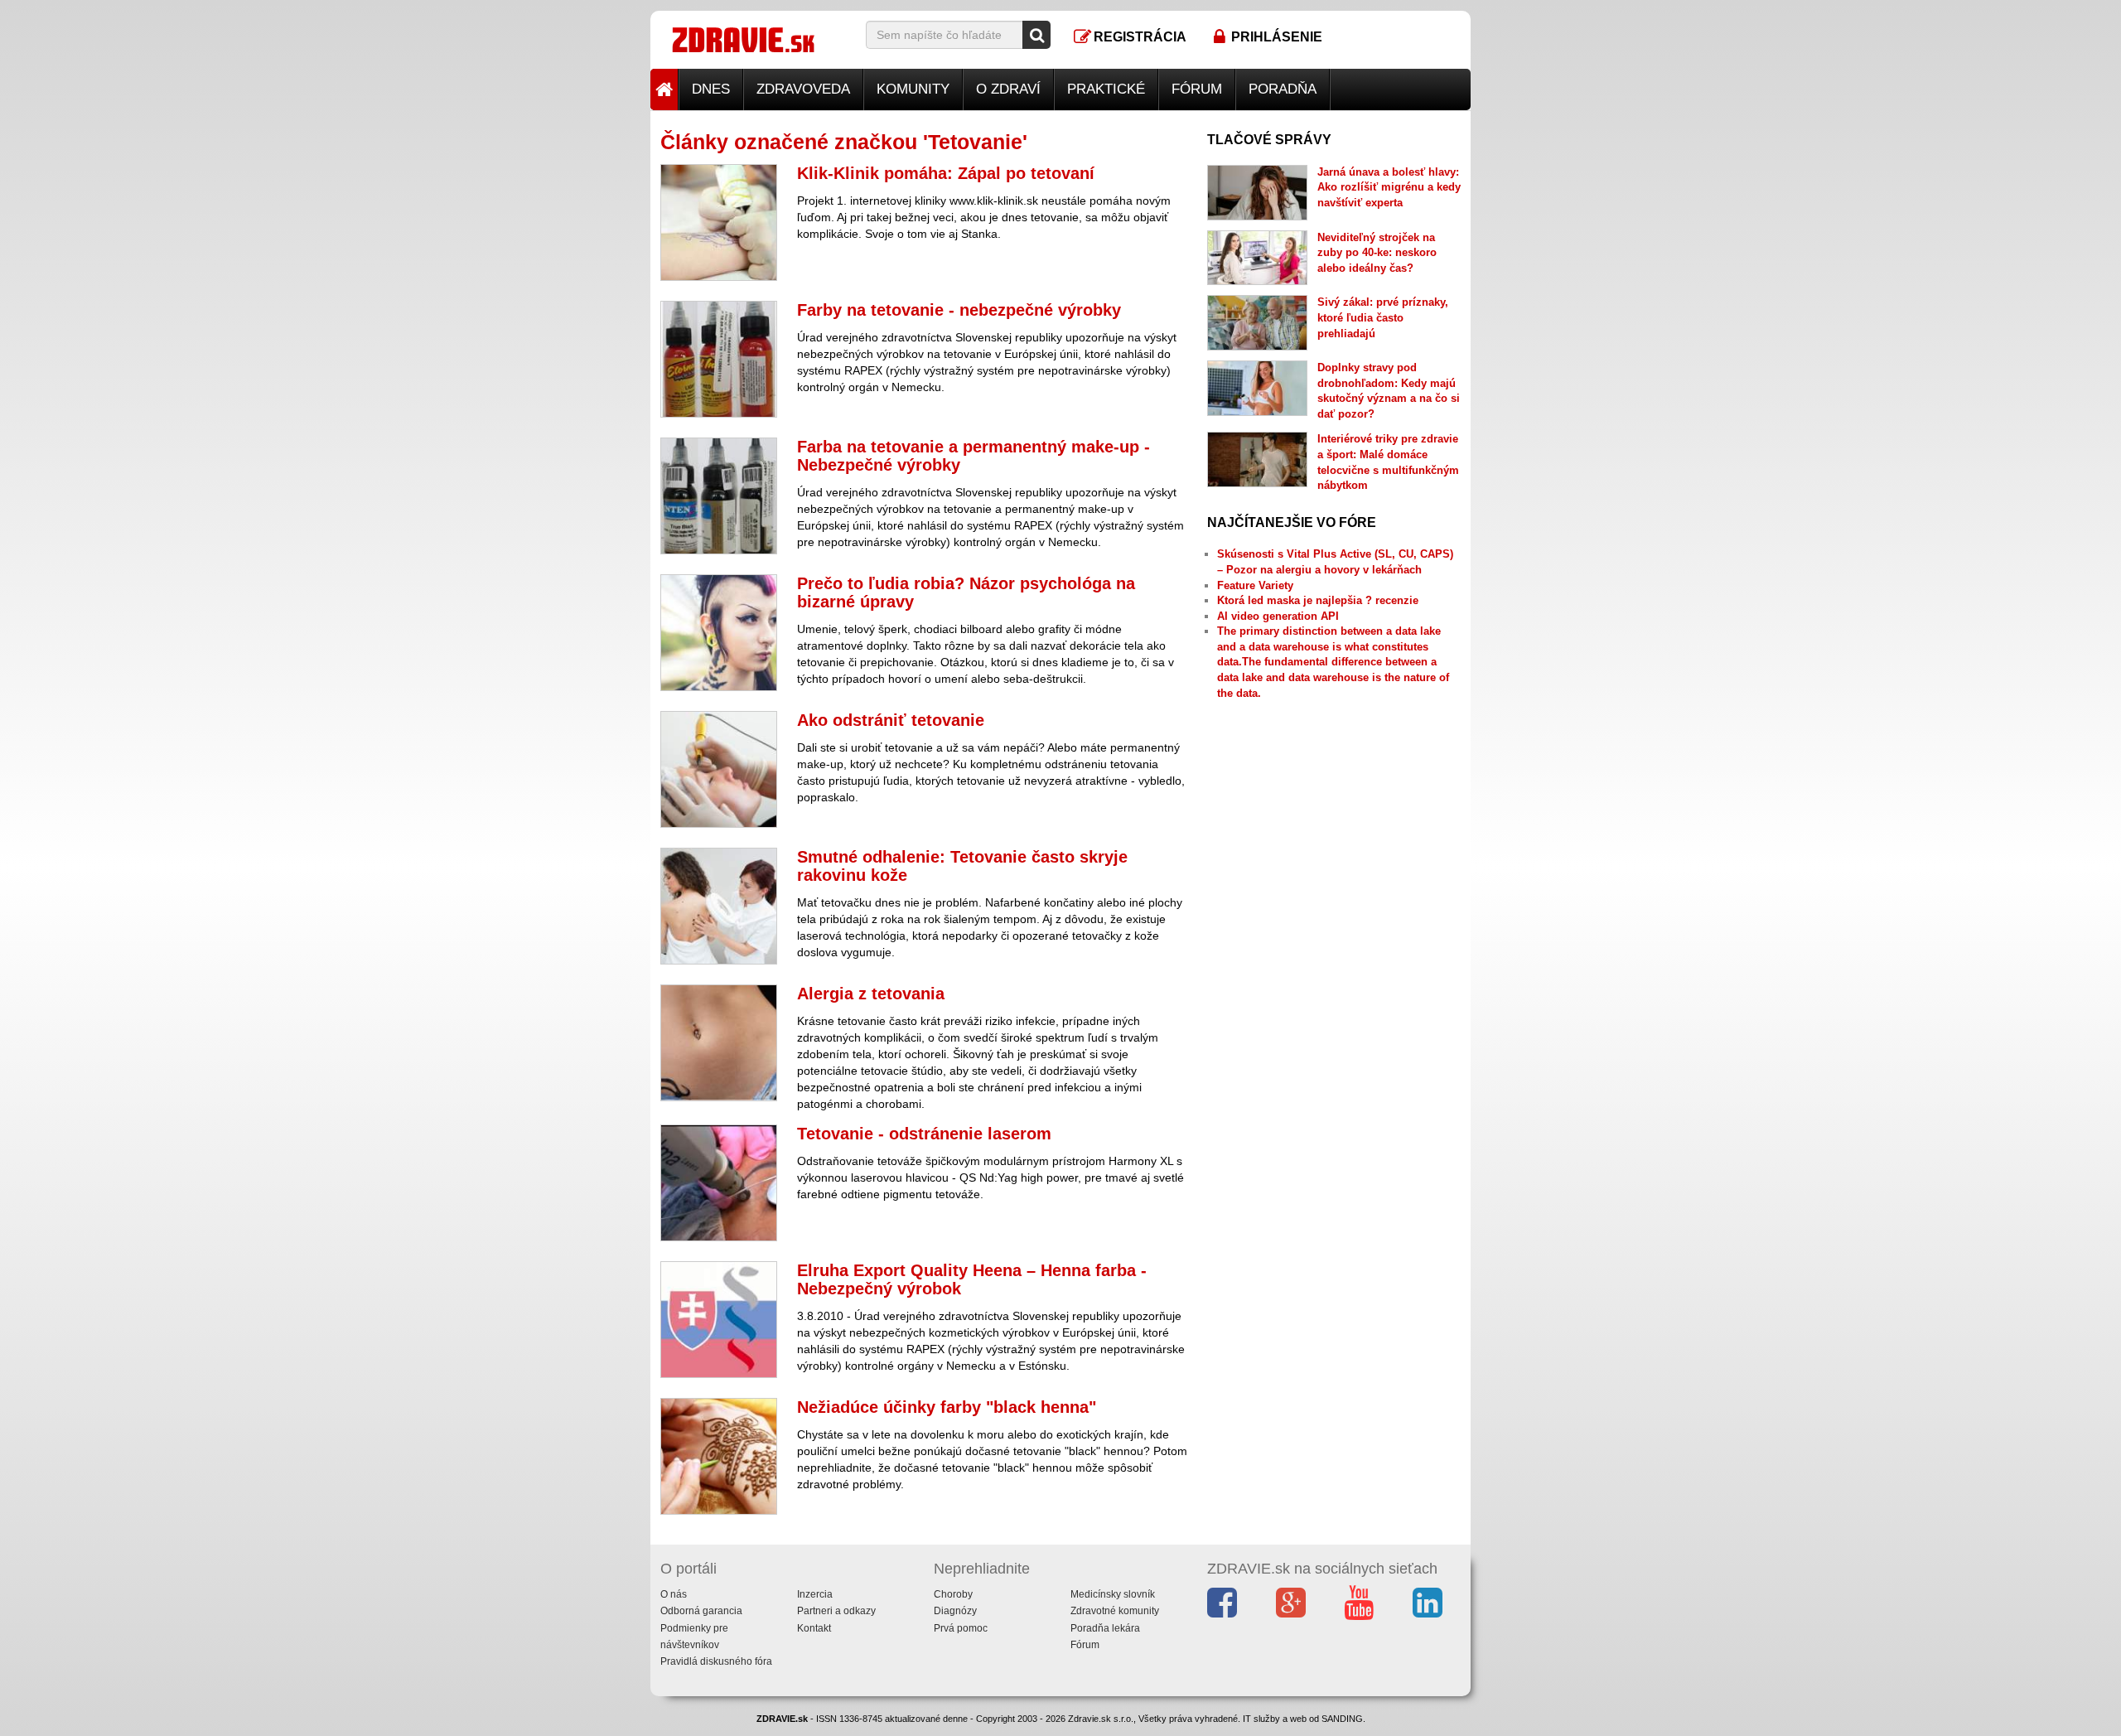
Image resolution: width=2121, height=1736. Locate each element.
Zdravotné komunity (1115, 1611)
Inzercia (815, 1594)
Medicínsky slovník (1113, 1594)
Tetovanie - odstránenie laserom (924, 1134)
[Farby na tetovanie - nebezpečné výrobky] (719, 359)
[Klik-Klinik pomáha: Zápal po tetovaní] (719, 222)
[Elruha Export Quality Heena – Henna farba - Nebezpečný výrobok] (719, 1320)
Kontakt (814, 1628)
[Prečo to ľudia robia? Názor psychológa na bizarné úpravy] (719, 633)
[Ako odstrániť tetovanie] (719, 769)
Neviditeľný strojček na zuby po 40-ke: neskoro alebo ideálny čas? (1377, 253)
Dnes (711, 89)
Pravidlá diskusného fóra (716, 1661)
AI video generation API (1278, 616)
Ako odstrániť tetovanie (891, 720)
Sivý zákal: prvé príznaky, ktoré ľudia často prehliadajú (1383, 317)
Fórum (1197, 89)
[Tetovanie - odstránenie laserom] (719, 1183)
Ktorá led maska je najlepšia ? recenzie (1318, 600)
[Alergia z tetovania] (719, 1043)
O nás (674, 1594)
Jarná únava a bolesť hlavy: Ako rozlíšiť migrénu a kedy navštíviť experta (1389, 187)
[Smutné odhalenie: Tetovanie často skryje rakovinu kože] (719, 906)
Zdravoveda (803, 89)
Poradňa (1283, 89)
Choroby (953, 1594)
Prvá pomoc (961, 1628)
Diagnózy (955, 1611)
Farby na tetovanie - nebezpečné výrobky (959, 310)
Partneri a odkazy (836, 1611)
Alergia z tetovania (871, 994)
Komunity (913, 89)
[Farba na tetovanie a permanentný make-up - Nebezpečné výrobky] (719, 496)
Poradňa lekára (1105, 1628)
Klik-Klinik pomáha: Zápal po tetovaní (946, 173)
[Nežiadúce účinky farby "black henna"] (719, 1456)
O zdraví (1008, 89)
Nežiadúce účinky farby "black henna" (947, 1407)
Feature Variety (1255, 585)
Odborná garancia (701, 1611)
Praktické (1106, 89)
